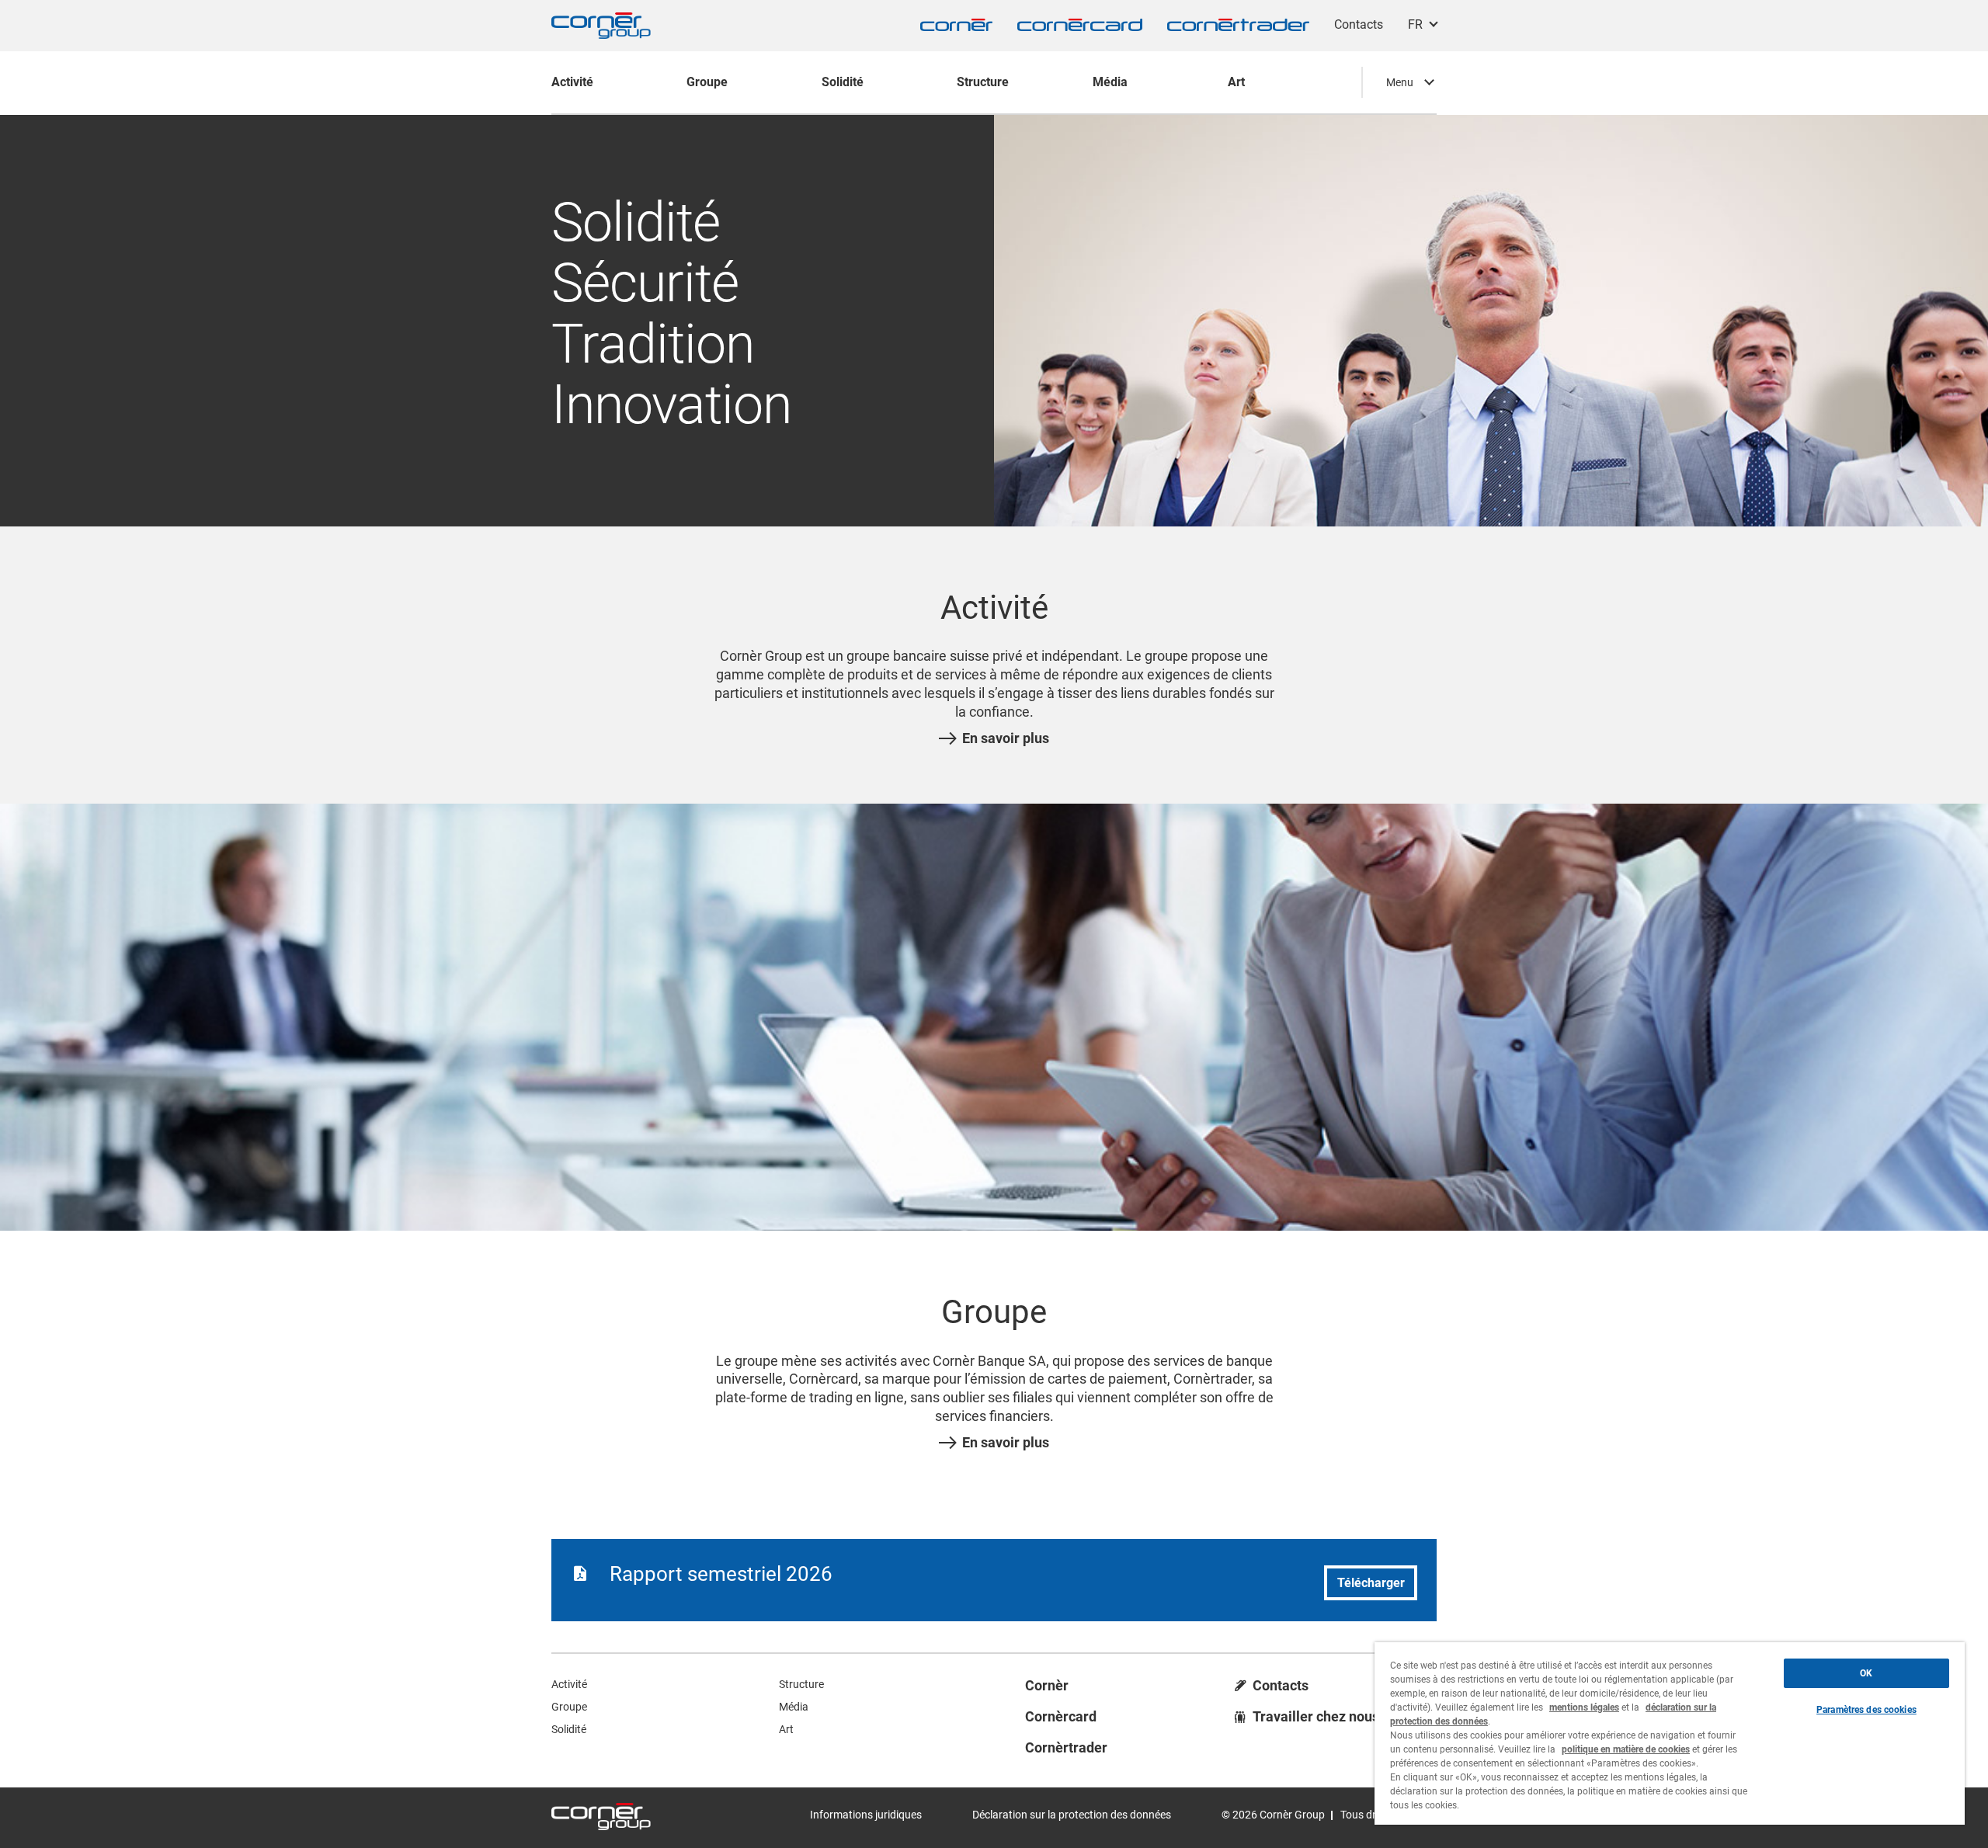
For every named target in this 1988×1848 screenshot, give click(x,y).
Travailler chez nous (1316, 1717)
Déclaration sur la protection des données (1072, 1815)
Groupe (569, 1707)
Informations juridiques (866, 1815)
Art (786, 1729)
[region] (1670, 1733)
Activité (569, 1684)
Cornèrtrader (1066, 1748)
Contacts (1359, 24)
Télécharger (1371, 1583)
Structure (801, 1684)
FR (1415, 24)
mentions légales (1584, 1707)
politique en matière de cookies (1626, 1749)
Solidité (569, 1729)
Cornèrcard (1061, 1717)
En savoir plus (1006, 738)
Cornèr (1047, 1686)
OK (1866, 1673)
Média (794, 1707)
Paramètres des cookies (1866, 1710)
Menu (1400, 82)
